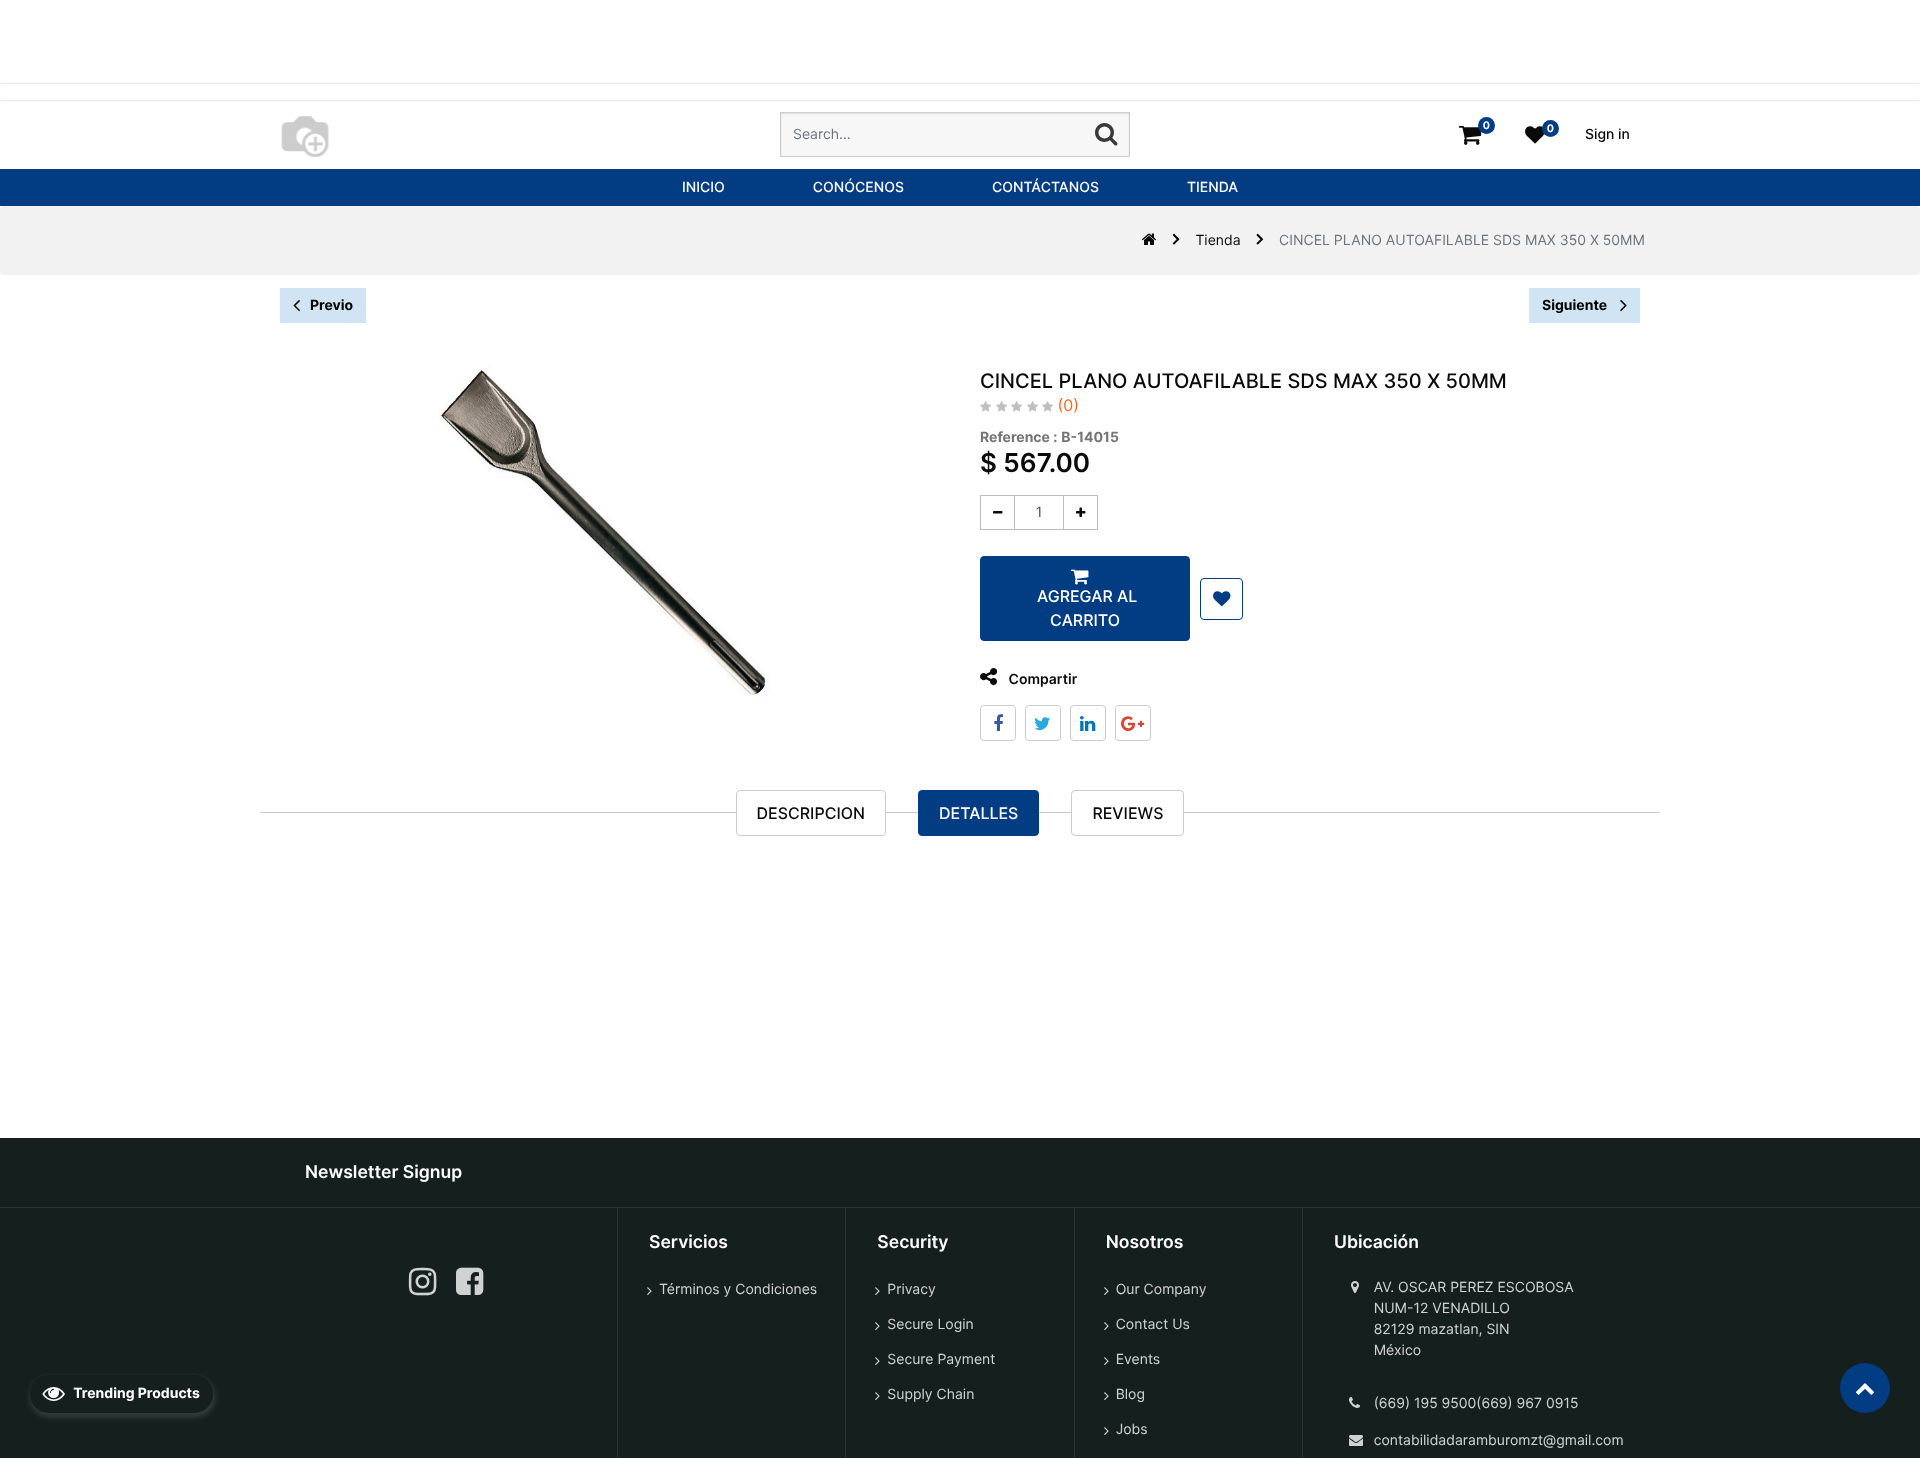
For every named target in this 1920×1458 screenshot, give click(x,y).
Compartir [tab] (1041, 679)
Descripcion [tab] (811, 813)
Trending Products (135, 1393)
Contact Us (1153, 1324)
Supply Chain (930, 1394)
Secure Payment (941, 1359)
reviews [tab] (1127, 813)
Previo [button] (331, 305)
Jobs (1132, 1429)
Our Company (1161, 1289)
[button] (1221, 599)
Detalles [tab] (978, 813)
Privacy (911, 1289)
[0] (1470, 134)
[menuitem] (703, 187)
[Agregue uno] (1080, 512)
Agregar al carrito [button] (1085, 608)
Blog (1130, 1394)
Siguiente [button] (1576, 305)
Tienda (1217, 240)
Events (1138, 1359)
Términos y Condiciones (738, 1289)
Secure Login (930, 1324)
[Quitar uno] (997, 512)
